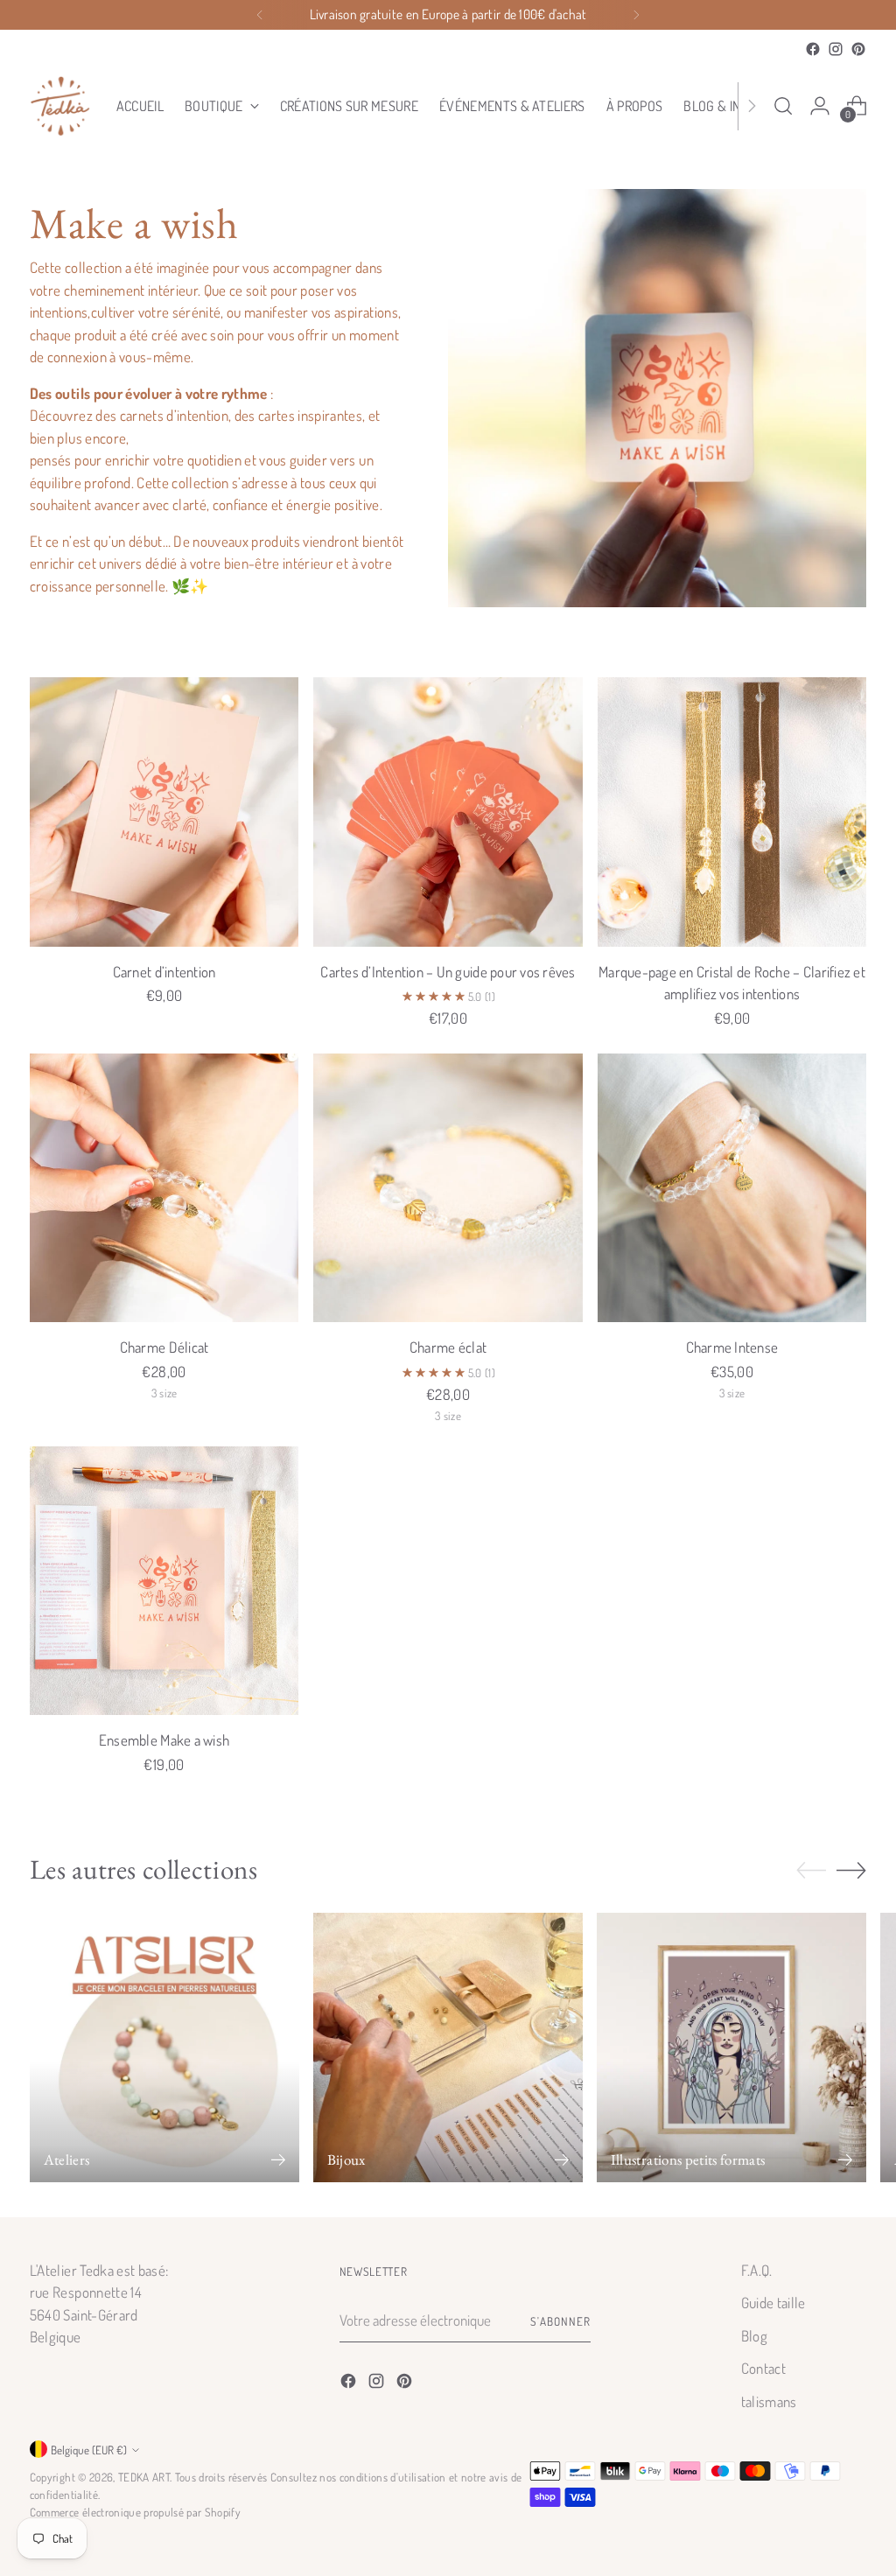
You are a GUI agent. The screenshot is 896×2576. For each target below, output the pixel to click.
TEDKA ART (144, 2477)
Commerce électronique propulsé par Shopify (135, 2512)
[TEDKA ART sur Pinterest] (858, 49)
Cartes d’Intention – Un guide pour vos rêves (448, 972)
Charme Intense (732, 1347)
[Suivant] (636, 15)
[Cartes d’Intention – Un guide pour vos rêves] (448, 812)
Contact (763, 2368)
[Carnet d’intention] (164, 812)
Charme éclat (448, 1347)
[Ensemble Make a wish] (164, 1581)
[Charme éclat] (448, 1188)
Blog (754, 2336)
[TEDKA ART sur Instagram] (836, 49)
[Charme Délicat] (164, 1188)
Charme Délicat (164, 1347)
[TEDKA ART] (60, 106)
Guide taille (773, 2303)
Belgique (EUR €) (89, 2450)
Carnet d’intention (164, 972)
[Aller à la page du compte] (820, 106)
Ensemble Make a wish (164, 1740)
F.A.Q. (757, 2270)
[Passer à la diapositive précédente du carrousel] (811, 1871)
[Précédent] (260, 15)
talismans (769, 2401)
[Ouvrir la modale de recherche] (783, 106)
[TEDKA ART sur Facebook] (813, 49)
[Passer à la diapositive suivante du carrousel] (851, 1870)
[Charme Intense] (732, 1188)
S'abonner (560, 2321)
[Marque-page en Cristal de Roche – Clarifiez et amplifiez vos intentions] (732, 812)
